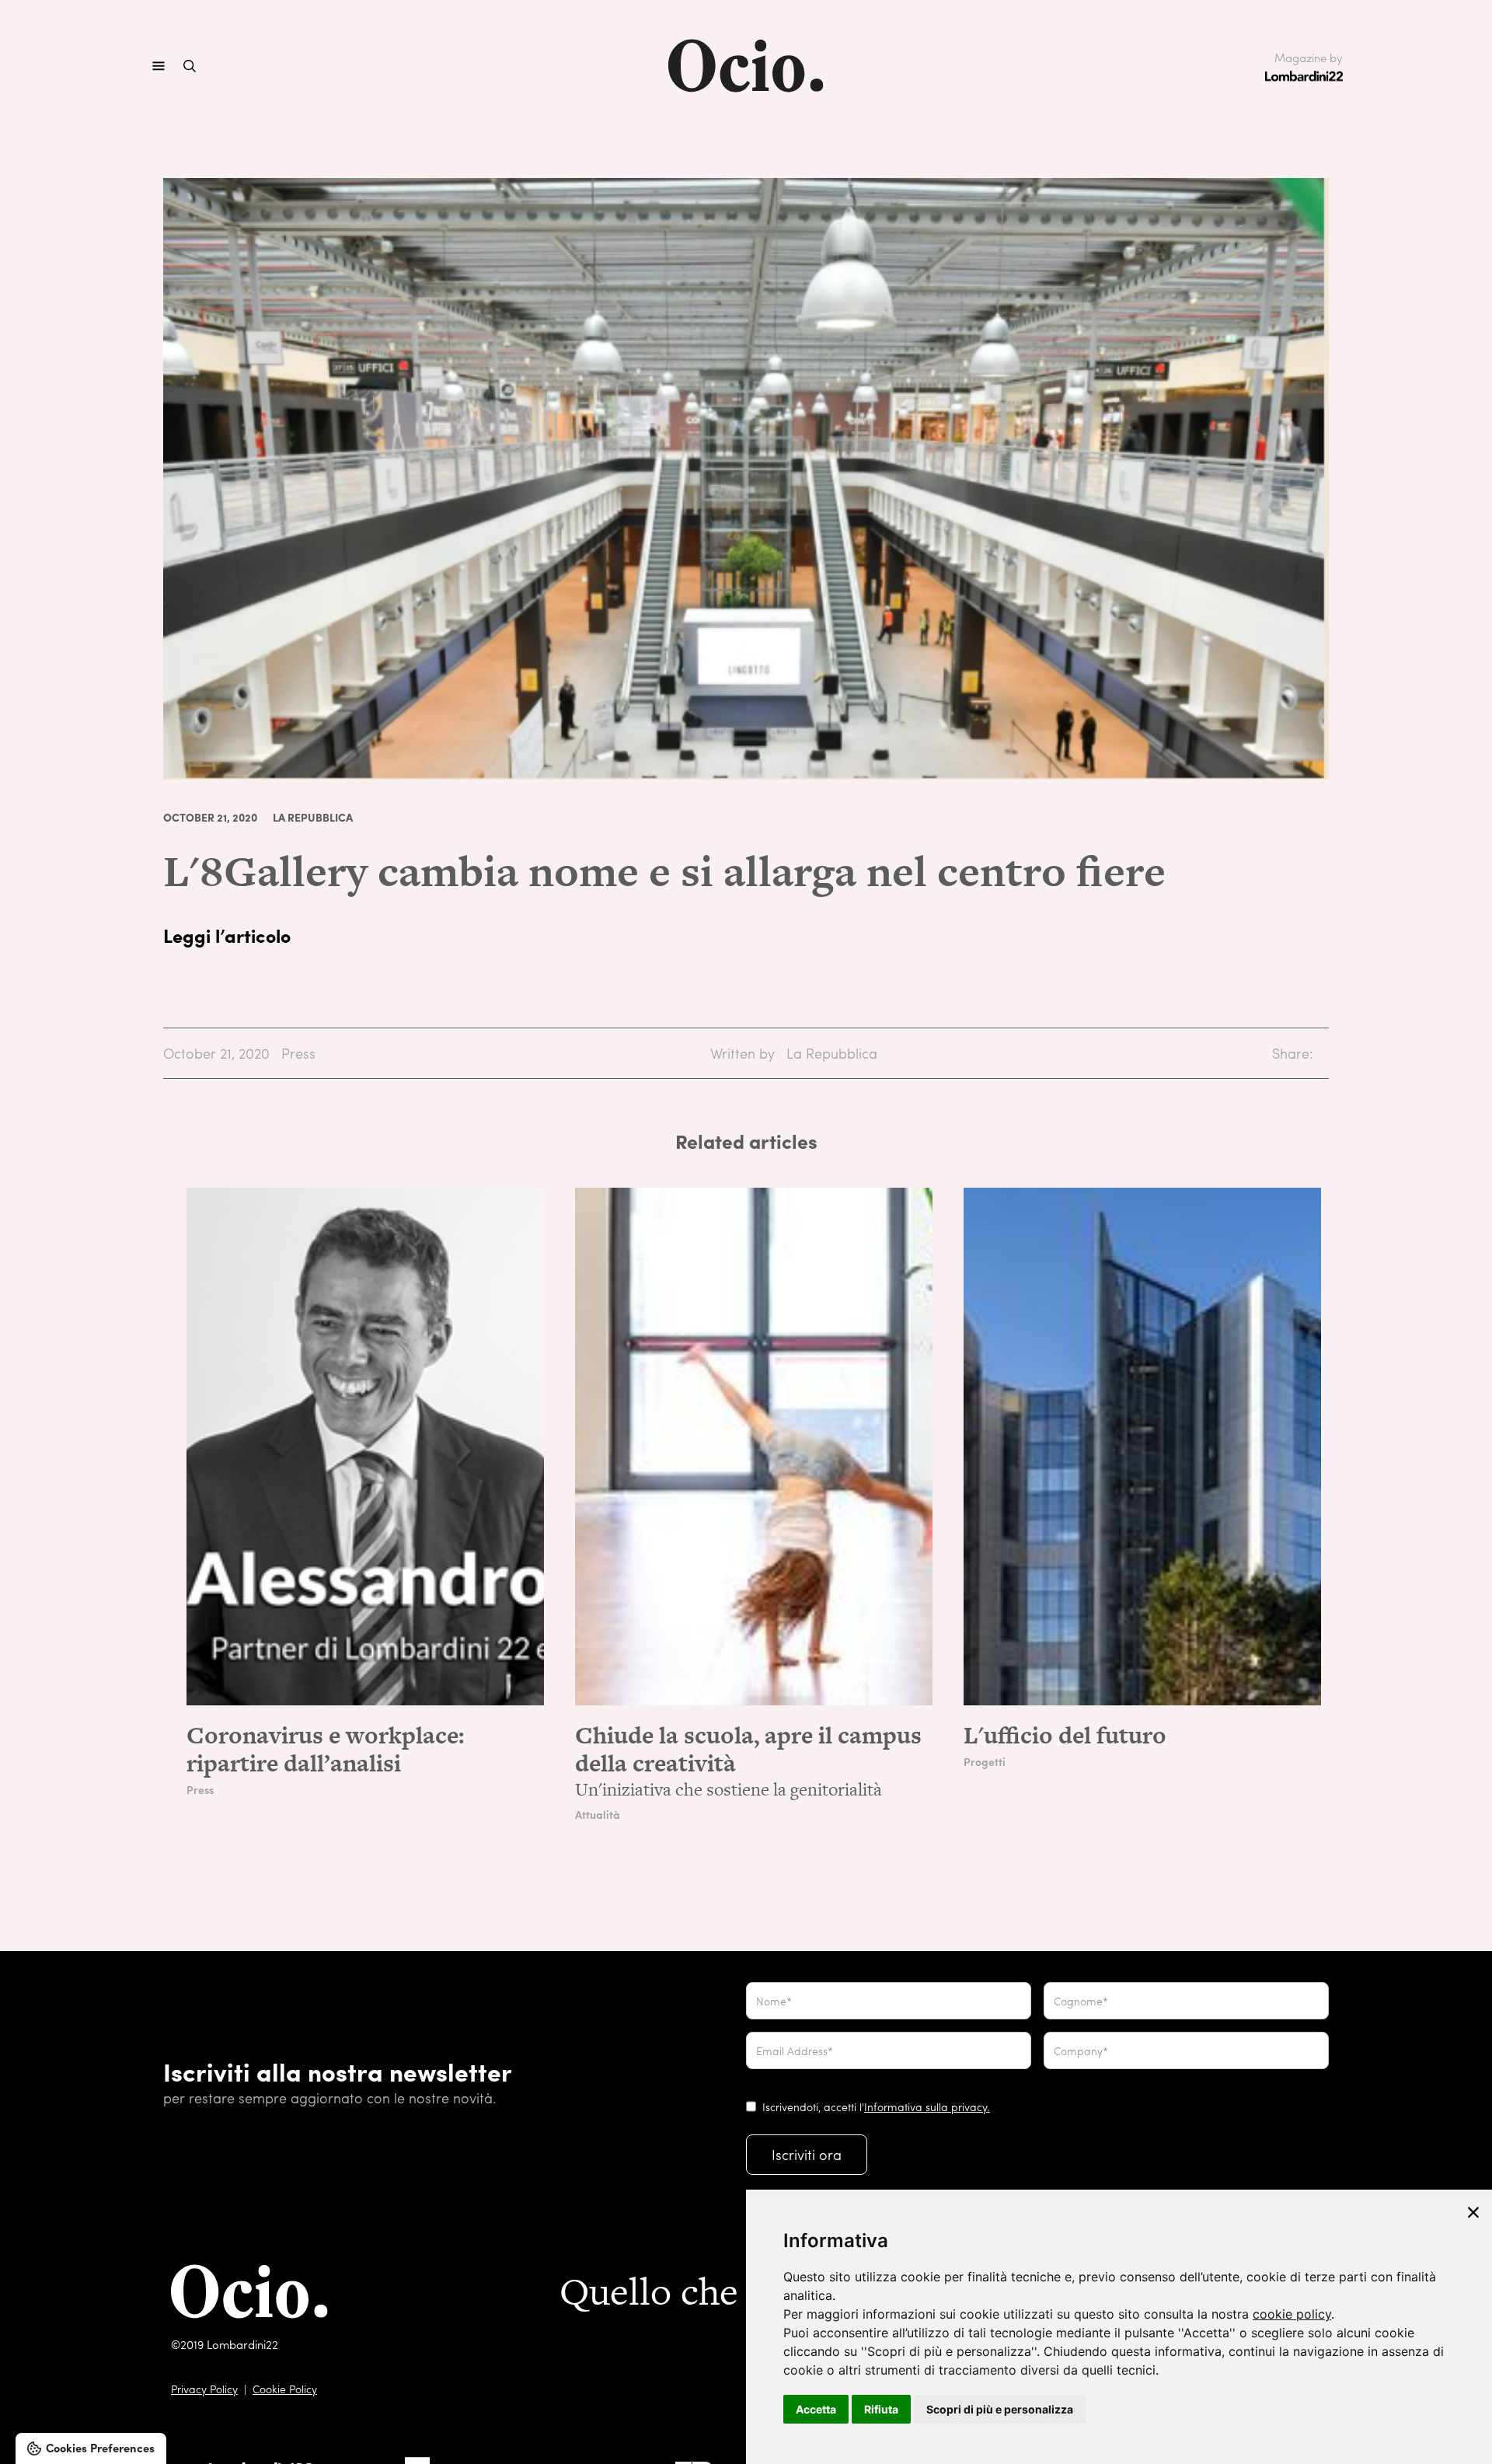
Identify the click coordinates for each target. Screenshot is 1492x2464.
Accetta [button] (816, 2409)
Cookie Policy (285, 2389)
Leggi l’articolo (227, 935)
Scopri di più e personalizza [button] (1000, 2409)
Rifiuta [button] (881, 2409)
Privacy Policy (204, 2389)
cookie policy (1292, 2314)
